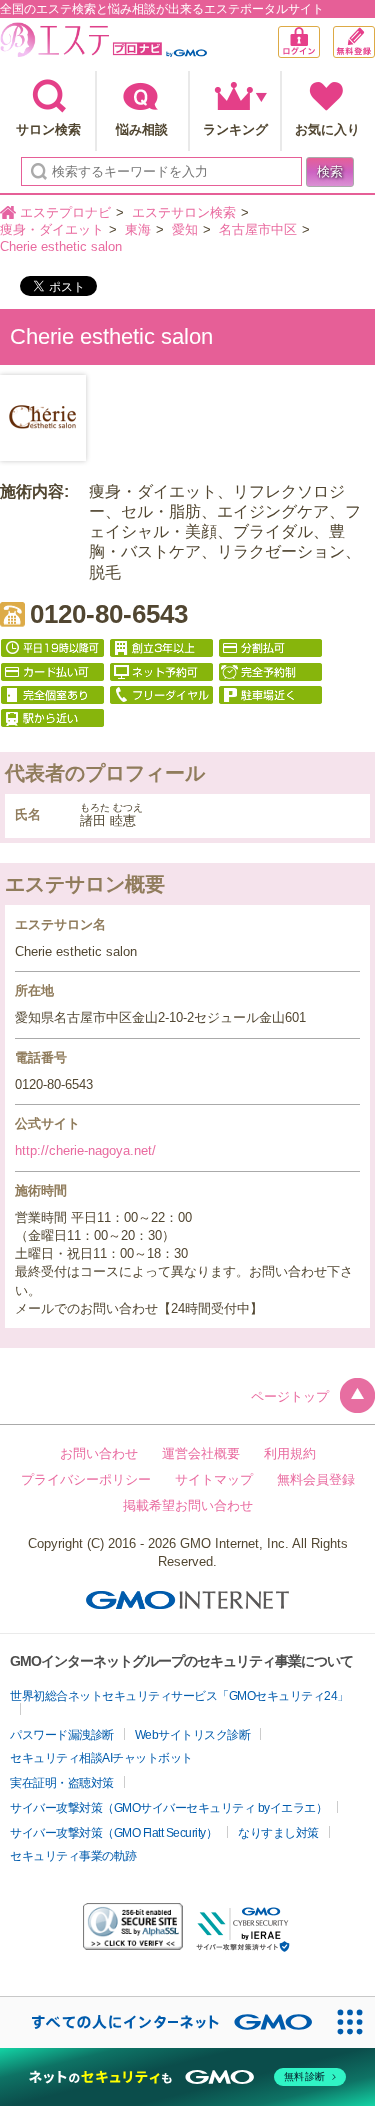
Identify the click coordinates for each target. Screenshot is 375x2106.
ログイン (319, 44)
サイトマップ (214, 1479)
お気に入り (327, 129)
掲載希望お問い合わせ (188, 1505)
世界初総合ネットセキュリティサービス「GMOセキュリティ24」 (179, 1696)
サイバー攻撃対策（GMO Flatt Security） (113, 1833)
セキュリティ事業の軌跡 (73, 1856)
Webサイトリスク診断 (193, 1735)
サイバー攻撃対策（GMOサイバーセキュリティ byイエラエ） (168, 1808)
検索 (330, 171)
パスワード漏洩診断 (62, 1735)
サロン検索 (48, 129)
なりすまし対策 (278, 1833)
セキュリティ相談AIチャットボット (101, 1758)
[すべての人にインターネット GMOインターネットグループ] (162, 2022)
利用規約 (290, 1453)
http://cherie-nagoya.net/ (85, 1150)
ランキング (235, 129)
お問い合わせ (99, 1453)
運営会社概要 (201, 1453)
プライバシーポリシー (86, 1479)
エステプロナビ (104, 44)
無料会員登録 (374, 35)
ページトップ (290, 1396)
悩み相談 (142, 129)
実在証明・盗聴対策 (62, 1783)
